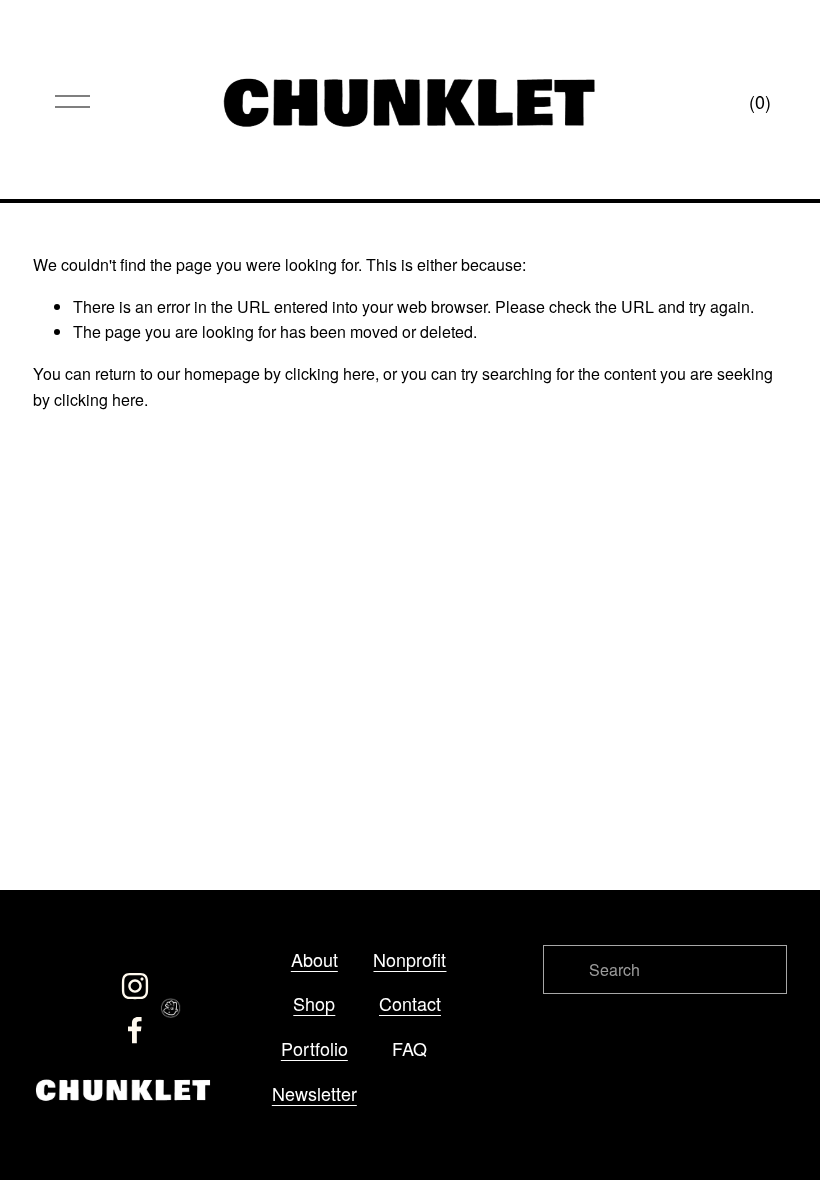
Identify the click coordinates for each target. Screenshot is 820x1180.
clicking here (330, 373)
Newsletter (314, 1093)
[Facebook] (135, 1030)
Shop (314, 1003)
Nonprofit (409, 959)
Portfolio (314, 1048)
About (314, 959)
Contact (410, 1003)
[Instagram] (135, 986)
